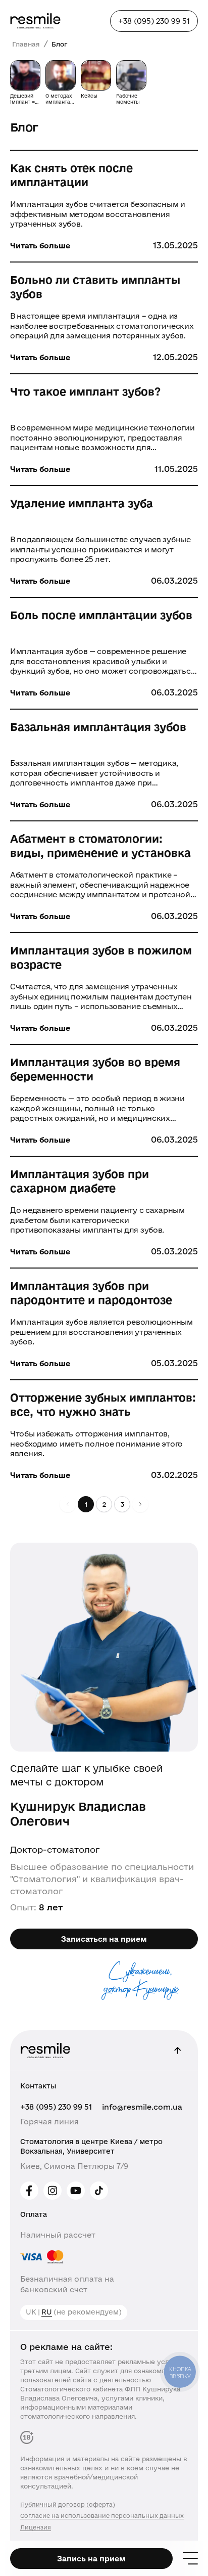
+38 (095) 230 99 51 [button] (154, 21)
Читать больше (40, 246)
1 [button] (86, 1504)
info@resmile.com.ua (142, 2107)
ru (47, 2312)
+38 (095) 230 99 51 (56, 2107)
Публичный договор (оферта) (68, 2504)
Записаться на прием (104, 1939)
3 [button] (122, 1504)
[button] (140, 1504)
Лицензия (36, 2527)
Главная (26, 44)
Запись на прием (91, 2559)
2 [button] (104, 1504)
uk (31, 2312)
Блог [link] (59, 44)
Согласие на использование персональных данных (102, 2516)
